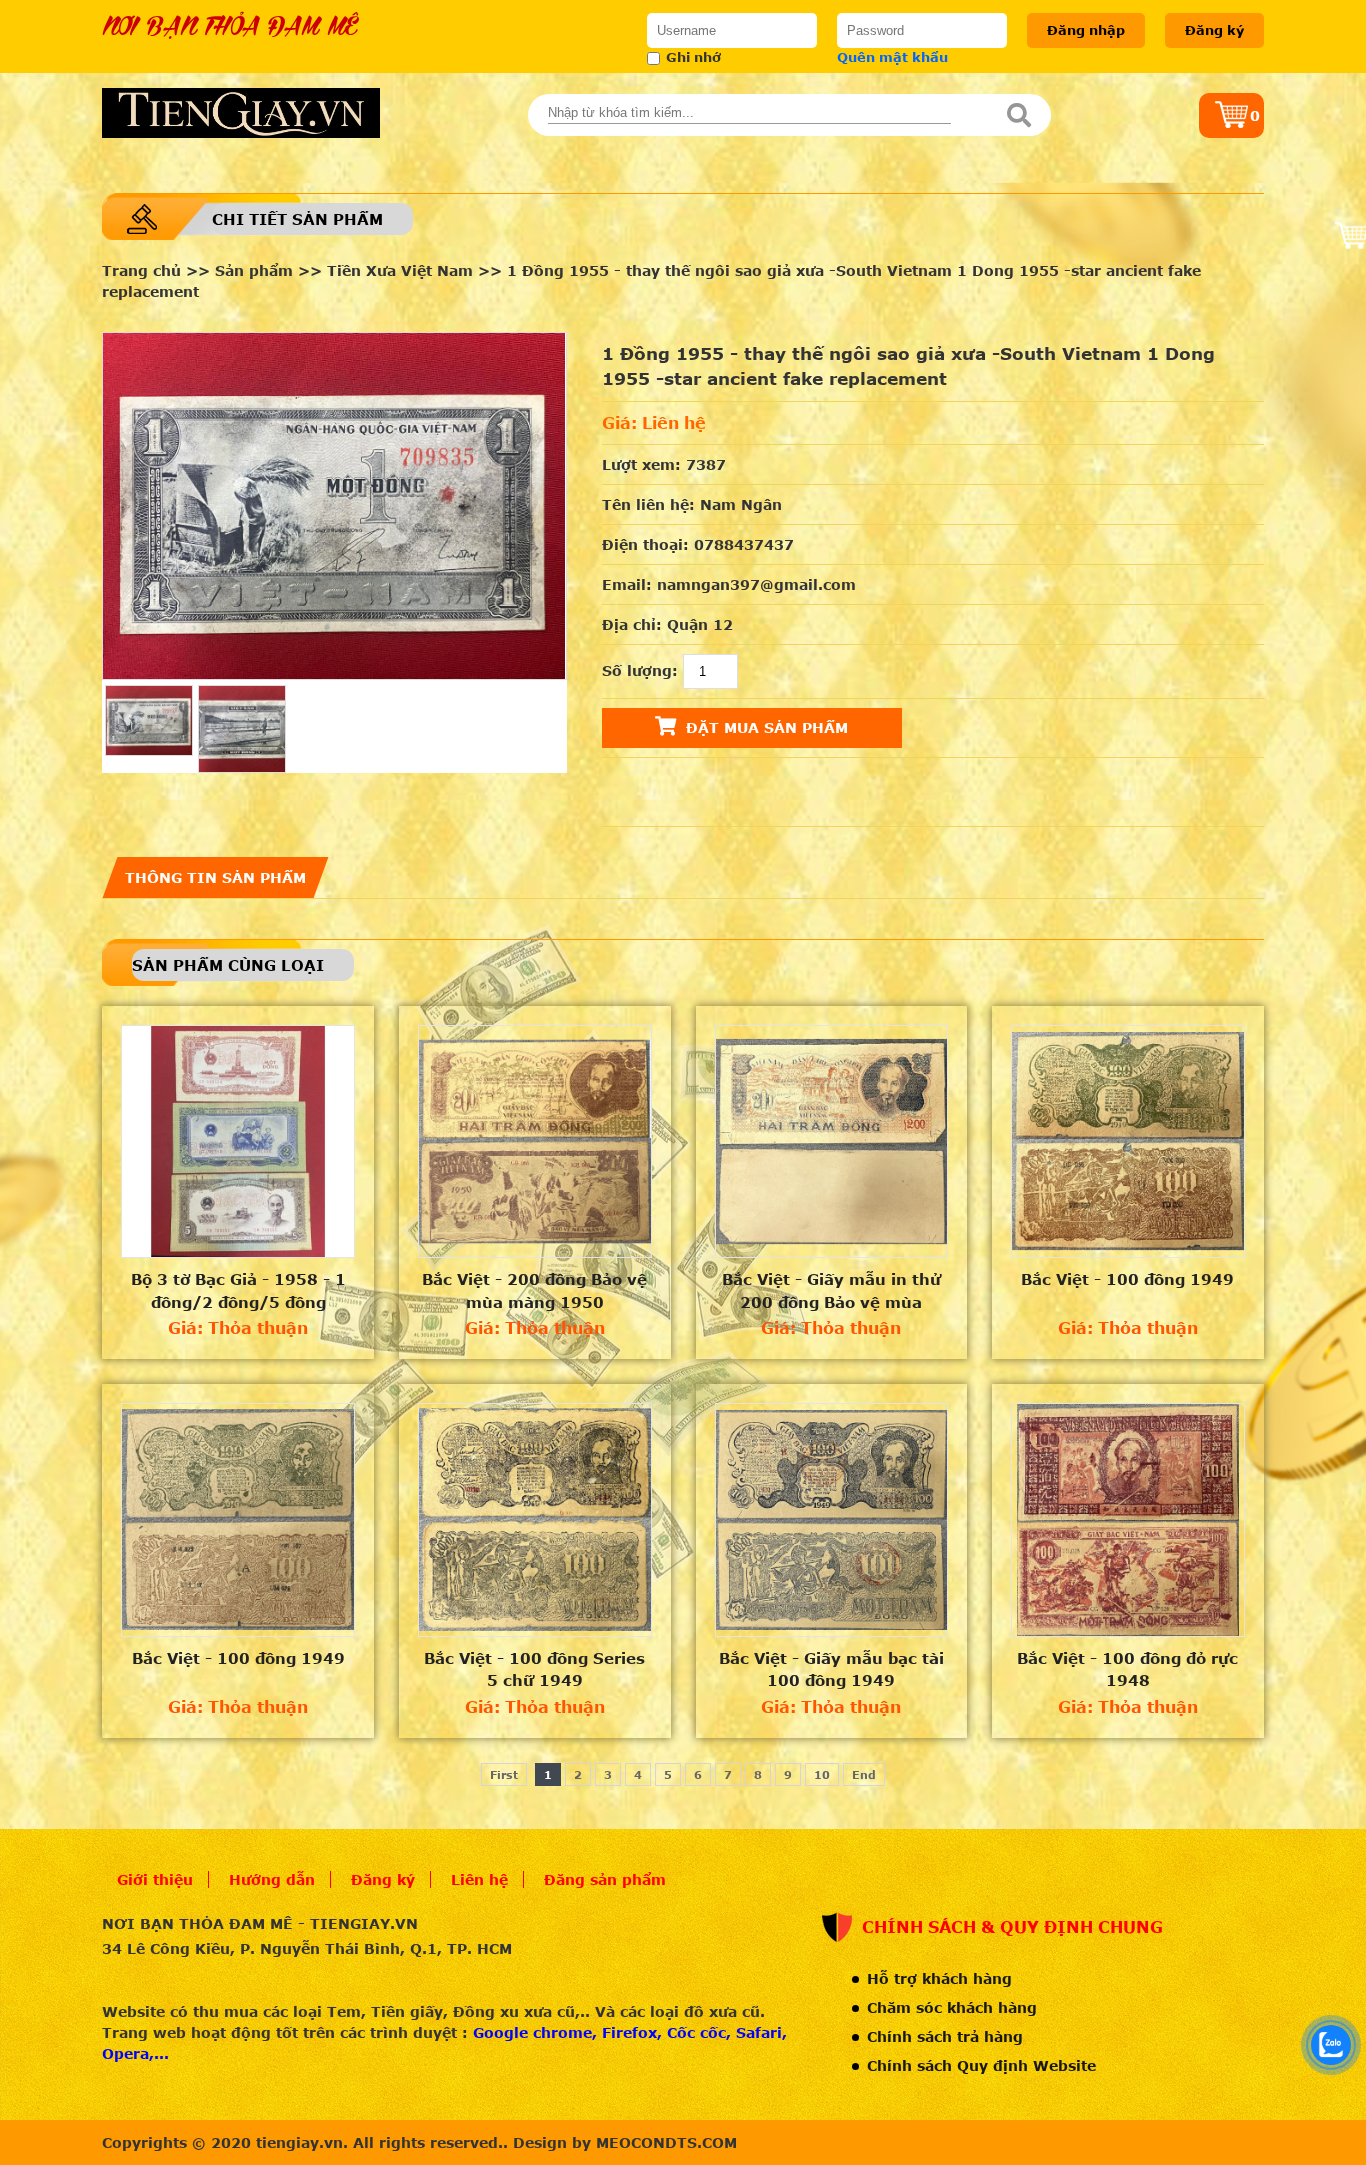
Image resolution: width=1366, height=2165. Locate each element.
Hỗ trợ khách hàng (939, 1978)
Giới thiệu (155, 1879)
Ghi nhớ (693, 57)
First (504, 1774)
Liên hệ (479, 1879)
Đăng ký (1214, 30)
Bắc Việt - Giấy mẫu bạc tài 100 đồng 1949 (831, 1669)
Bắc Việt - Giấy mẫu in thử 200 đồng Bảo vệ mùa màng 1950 (831, 1291)
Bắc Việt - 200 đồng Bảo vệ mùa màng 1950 (534, 1290)
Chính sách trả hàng (945, 2036)
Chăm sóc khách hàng (952, 2007)
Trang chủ (141, 270)
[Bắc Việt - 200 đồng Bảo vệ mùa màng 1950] (535, 1142)
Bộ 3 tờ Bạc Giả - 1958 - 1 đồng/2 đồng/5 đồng (238, 1290)
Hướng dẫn (272, 1879)
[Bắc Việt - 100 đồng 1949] (1128, 1142)
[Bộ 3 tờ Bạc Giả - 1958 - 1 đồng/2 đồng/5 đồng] (238, 1142)
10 (822, 1774)
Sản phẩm (254, 270)
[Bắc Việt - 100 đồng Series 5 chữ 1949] (535, 1520)
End (864, 1774)
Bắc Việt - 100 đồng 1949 (1127, 1279)
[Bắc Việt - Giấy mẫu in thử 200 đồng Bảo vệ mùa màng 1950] (832, 1142)
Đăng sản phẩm (605, 1879)
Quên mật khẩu (892, 57)
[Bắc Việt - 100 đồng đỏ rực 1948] (1128, 1520)
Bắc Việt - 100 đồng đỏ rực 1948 (1127, 1669)
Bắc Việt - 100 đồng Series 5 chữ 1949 (534, 1669)
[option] (334, 506)
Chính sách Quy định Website (981, 2065)
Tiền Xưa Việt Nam (400, 270)
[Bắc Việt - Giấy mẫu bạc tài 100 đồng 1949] (832, 1520)
